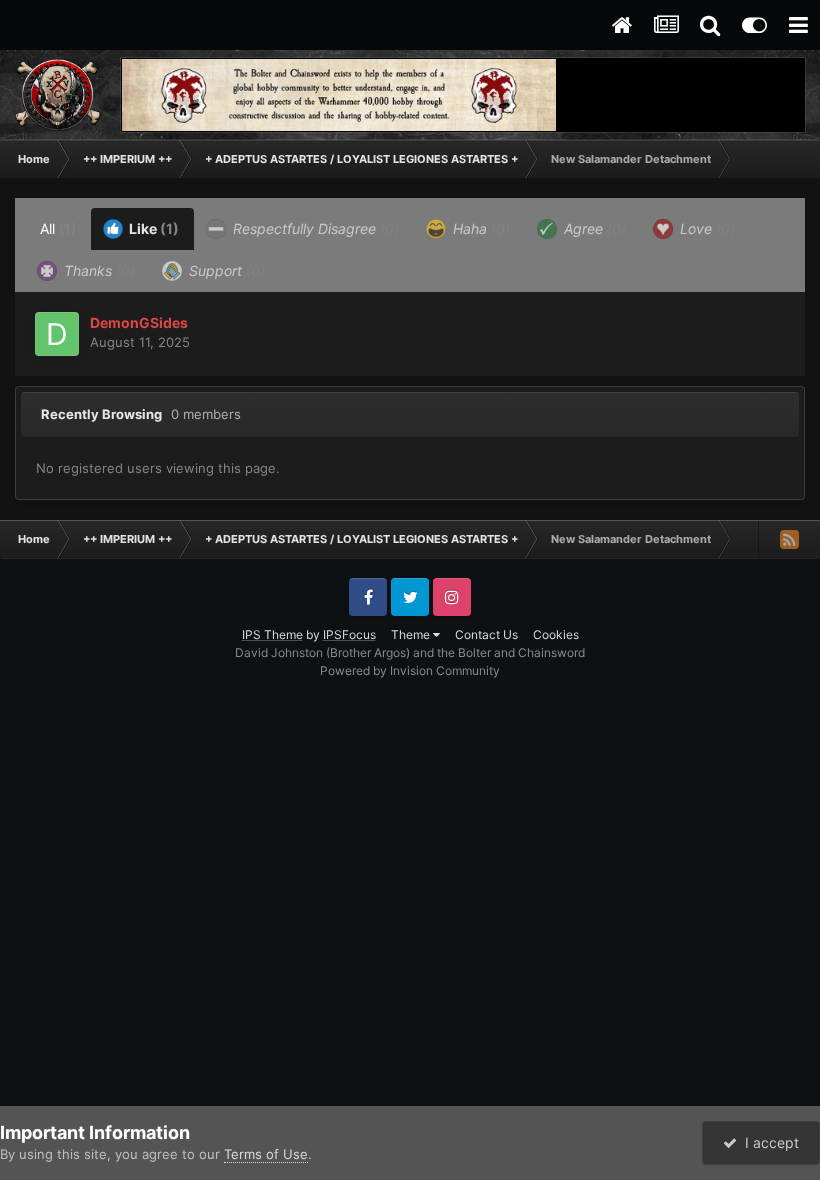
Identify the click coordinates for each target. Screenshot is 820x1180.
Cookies (556, 634)
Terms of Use (266, 1154)
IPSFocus (349, 634)
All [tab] (58, 228)
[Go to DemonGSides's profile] (57, 334)
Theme (412, 634)
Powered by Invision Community (410, 670)
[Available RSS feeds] (789, 539)
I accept (768, 1142)
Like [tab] (152, 228)
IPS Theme (272, 634)
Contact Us (486, 634)
